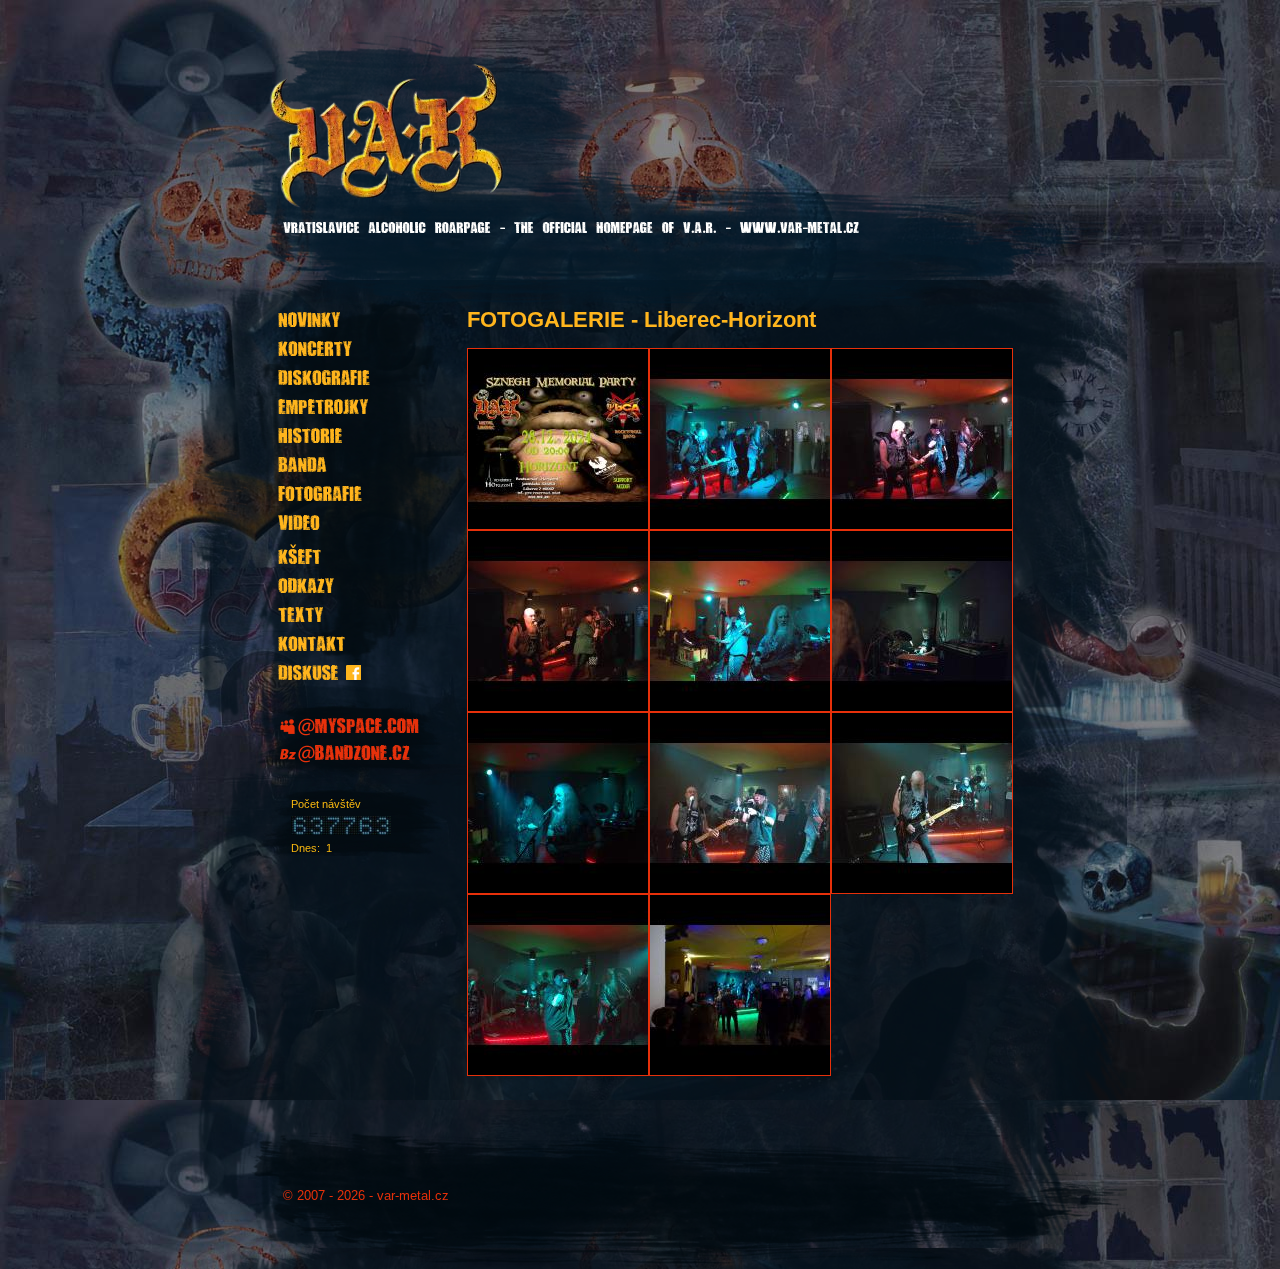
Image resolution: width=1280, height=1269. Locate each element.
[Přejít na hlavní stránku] (437, 149)
